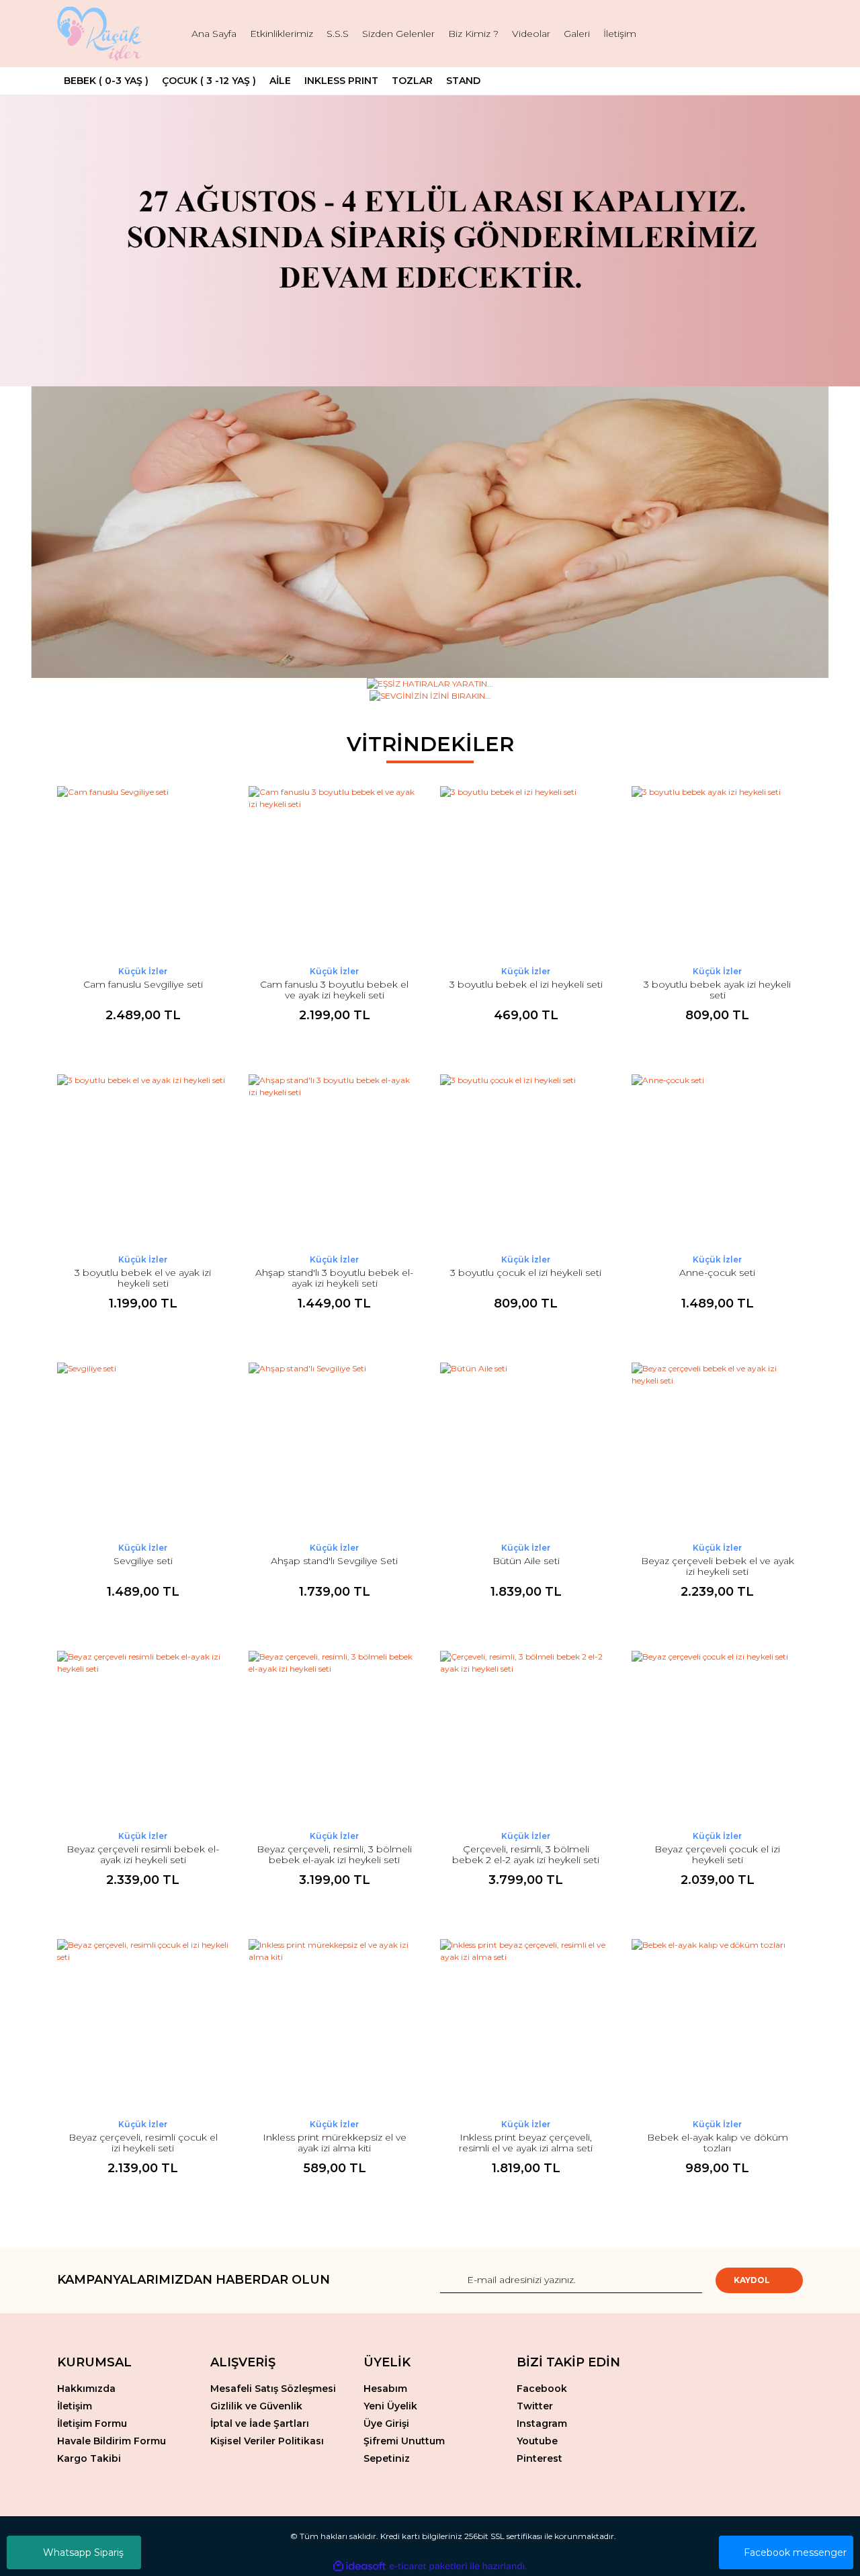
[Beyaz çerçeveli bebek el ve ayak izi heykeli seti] (717, 1448)
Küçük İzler (143, 971)
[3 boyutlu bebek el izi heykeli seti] (526, 872)
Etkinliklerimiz (282, 34)
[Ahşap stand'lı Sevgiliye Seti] (334, 1448)
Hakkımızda (86, 2389)
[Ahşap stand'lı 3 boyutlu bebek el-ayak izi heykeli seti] (334, 1160)
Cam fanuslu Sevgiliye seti (143, 984)
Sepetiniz (387, 2458)
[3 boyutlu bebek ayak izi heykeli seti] (717, 872)
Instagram (542, 2423)
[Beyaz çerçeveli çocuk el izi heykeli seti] (717, 1736)
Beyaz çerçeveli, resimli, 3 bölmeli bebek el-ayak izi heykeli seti (334, 1854)
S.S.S (338, 34)
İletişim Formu (92, 2423)
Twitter (535, 2406)
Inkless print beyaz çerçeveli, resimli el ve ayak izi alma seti (526, 2143)
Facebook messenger (795, 2552)
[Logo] (101, 34)
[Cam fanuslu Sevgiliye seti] (143, 872)
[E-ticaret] (428, 2566)
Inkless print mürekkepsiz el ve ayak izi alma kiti (335, 2143)
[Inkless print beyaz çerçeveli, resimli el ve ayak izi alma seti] (526, 2025)
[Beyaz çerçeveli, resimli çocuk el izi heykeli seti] (143, 2025)
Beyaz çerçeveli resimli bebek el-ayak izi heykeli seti (143, 1854)
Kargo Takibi (89, 2458)
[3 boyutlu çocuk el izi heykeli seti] (526, 1160)
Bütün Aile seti (526, 1561)
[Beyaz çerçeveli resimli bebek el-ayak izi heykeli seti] (143, 1736)
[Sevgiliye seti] (143, 1448)
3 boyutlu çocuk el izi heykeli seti (526, 1273)
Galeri (577, 34)
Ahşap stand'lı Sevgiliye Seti (334, 1561)
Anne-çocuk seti (717, 1273)
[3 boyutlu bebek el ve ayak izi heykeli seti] (143, 1160)
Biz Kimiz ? (473, 34)
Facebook (542, 2389)
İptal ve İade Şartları (260, 2423)
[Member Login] (749, 34)
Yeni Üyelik (390, 2406)
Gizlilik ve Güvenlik (256, 2406)
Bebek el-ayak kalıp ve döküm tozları (718, 2143)
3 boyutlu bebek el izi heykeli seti (526, 984)
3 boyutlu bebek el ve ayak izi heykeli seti (143, 1278)
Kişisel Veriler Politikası (267, 2441)
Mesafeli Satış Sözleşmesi (273, 2389)
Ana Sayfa (214, 34)
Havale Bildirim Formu (112, 2441)
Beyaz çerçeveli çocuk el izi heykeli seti (717, 1854)
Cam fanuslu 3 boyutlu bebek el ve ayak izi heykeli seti (334, 990)
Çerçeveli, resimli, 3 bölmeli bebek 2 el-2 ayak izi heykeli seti (526, 1854)
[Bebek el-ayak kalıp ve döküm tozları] (717, 2025)
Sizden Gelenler (398, 34)
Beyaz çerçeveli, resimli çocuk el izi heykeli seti (143, 2143)
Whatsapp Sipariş (83, 2552)
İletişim (620, 34)
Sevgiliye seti (143, 1561)
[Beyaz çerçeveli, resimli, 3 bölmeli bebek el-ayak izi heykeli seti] (334, 1736)
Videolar (531, 34)
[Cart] (787, 34)
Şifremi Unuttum (404, 2441)
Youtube (537, 2441)
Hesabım (385, 2389)
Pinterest (540, 2458)
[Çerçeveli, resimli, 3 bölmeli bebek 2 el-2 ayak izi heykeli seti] (526, 1736)
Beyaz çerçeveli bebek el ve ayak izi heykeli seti (718, 1566)
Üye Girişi (386, 2423)
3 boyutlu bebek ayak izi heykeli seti (717, 990)
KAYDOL (752, 2280)
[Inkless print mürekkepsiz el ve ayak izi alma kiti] (334, 2025)
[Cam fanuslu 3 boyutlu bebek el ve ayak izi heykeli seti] (334, 872)
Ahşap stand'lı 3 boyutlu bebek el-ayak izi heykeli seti (334, 1278)
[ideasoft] (359, 2566)
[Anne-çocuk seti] (717, 1160)
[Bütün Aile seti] (526, 1448)
